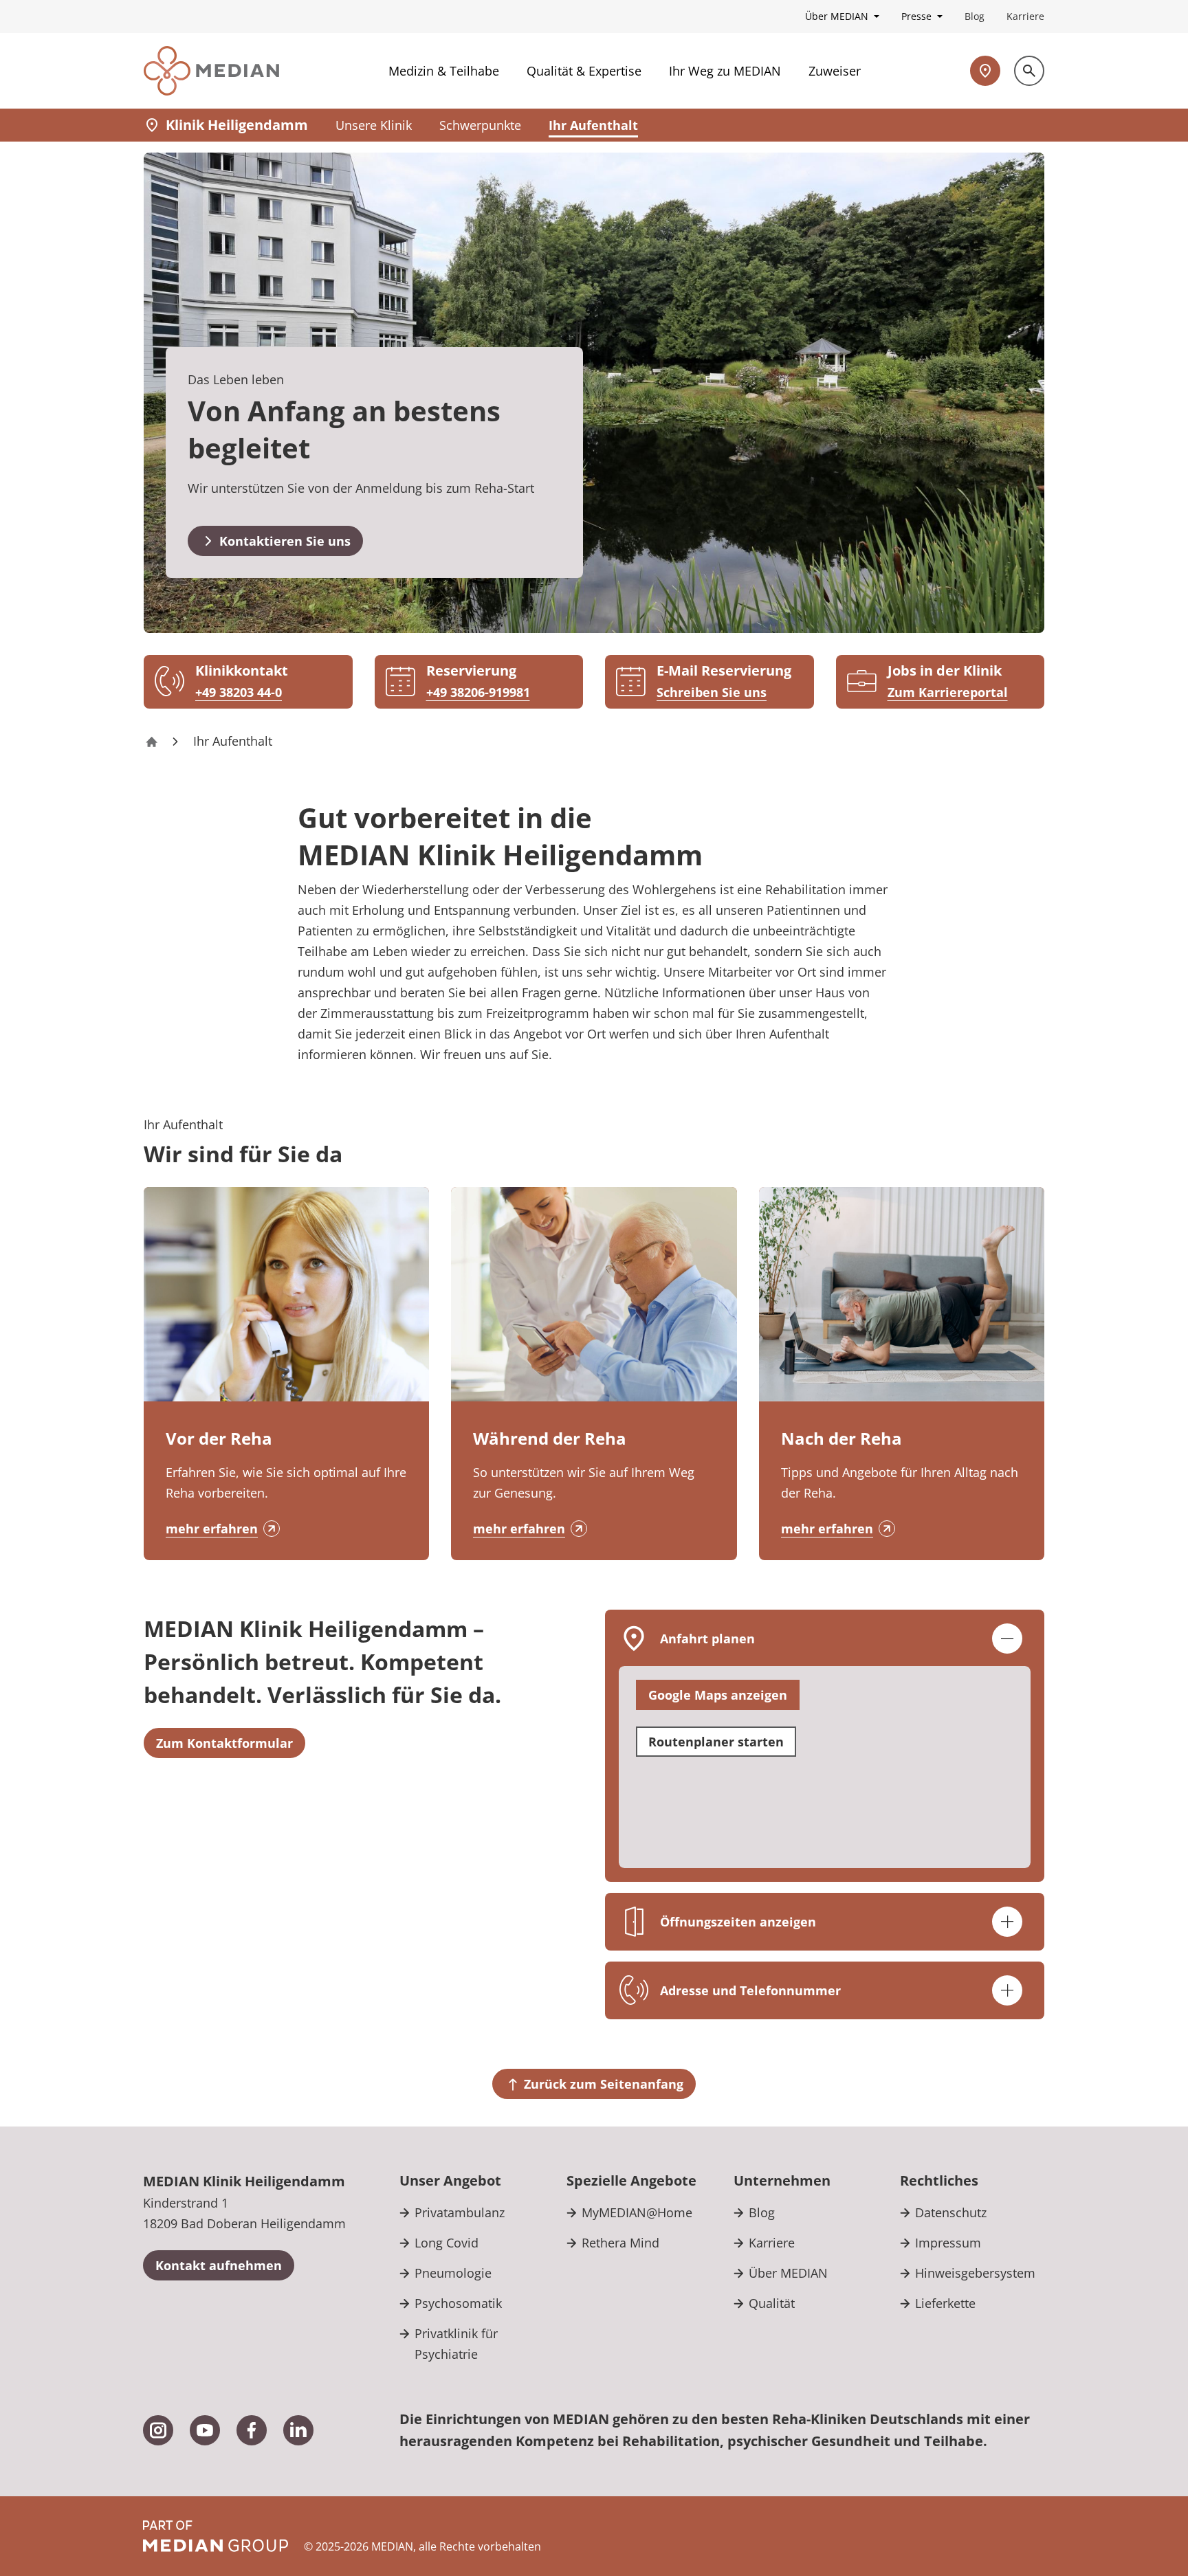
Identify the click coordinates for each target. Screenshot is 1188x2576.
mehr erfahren (212, 1529)
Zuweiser (835, 71)
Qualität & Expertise (584, 71)
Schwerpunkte (480, 125)
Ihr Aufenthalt (593, 125)
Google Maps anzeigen (718, 1695)
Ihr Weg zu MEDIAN (725, 71)
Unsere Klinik (374, 125)
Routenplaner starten (716, 1742)
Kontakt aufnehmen (219, 2265)
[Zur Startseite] (211, 71)
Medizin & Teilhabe (444, 71)
